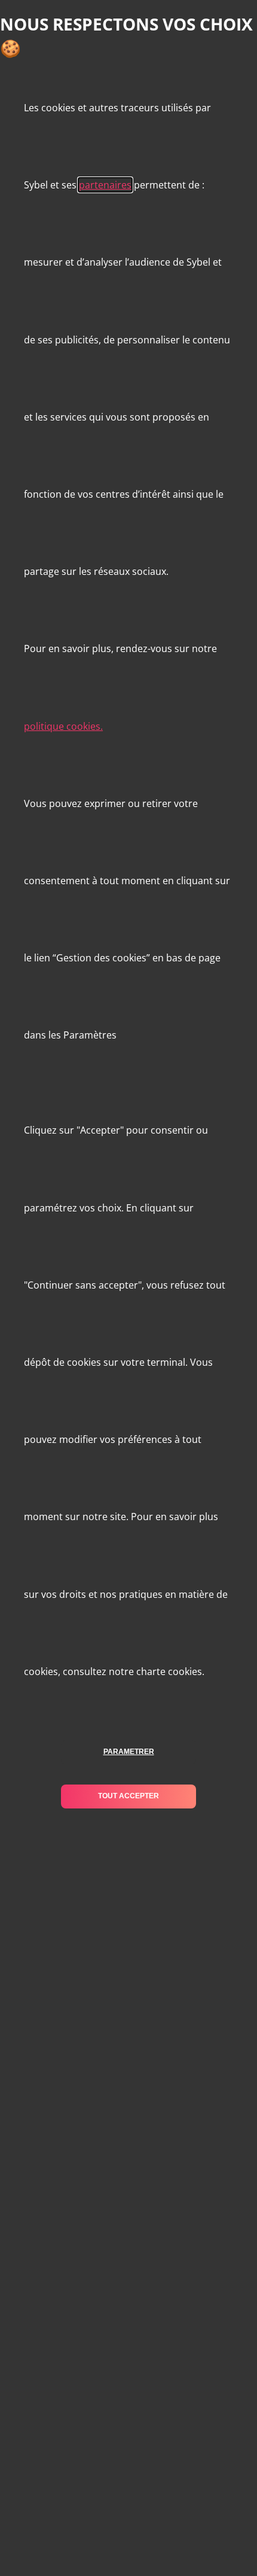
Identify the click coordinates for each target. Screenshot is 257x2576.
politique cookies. (63, 726)
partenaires (105, 185)
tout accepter (128, 1796)
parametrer (129, 1752)
